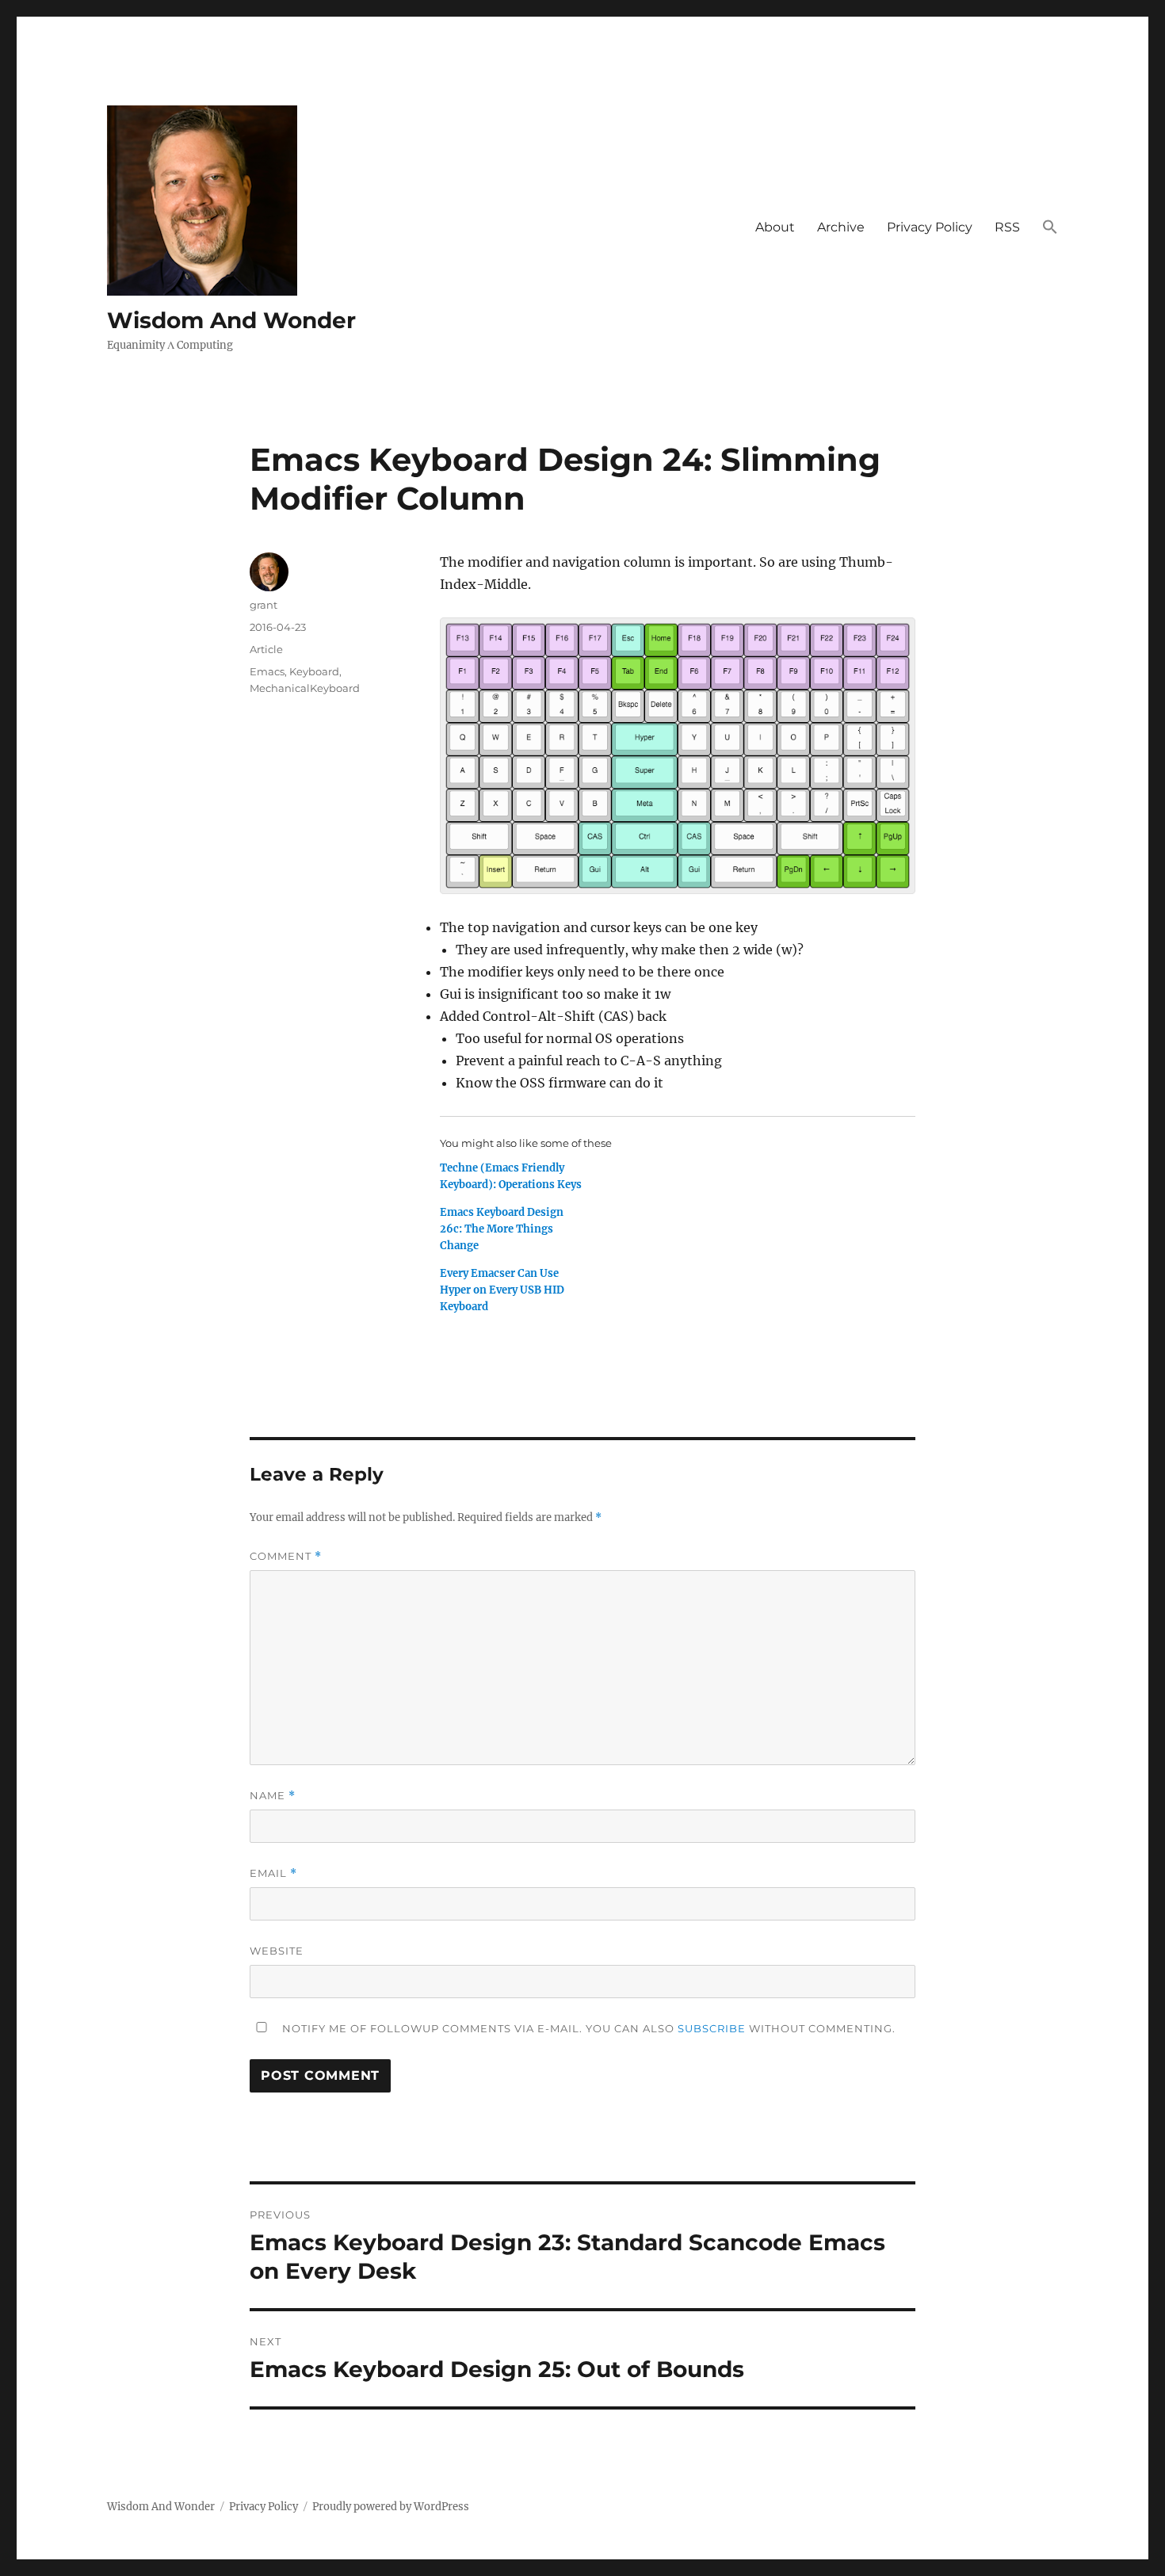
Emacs (267, 671)
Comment (286, 1556)
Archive (841, 227)
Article (266, 649)
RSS (1007, 227)
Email (273, 1873)
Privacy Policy (930, 227)
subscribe (712, 2028)
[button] (1050, 228)
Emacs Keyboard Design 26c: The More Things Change (502, 1229)
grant (264, 605)
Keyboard (314, 671)
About (775, 227)
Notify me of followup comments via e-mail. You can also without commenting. (587, 2028)
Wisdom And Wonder (231, 320)
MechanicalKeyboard (305, 688)
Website (277, 1951)
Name (273, 1796)
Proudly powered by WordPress (391, 2507)
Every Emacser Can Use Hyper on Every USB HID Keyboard (502, 1290)
